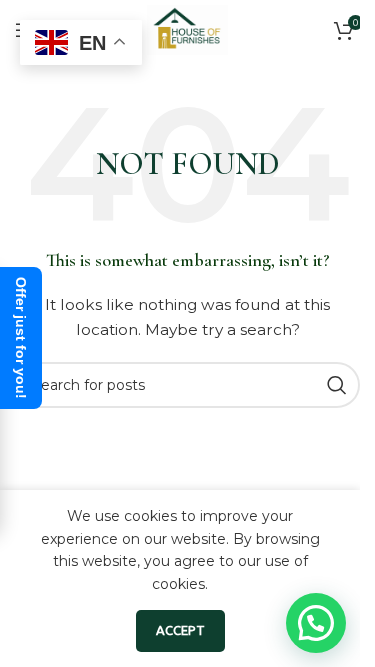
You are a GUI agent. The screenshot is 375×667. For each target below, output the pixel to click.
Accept (180, 630)
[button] (316, 623)
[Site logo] (188, 29)
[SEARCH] (337, 385)
